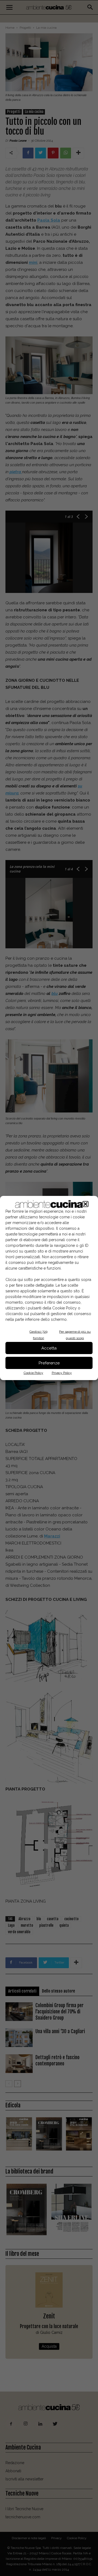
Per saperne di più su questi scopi (75, 1335)
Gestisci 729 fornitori (38, 1335)
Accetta (49, 1348)
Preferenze (49, 1363)
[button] (85, 1204)
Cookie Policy (33, 1373)
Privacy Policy (62, 1373)
